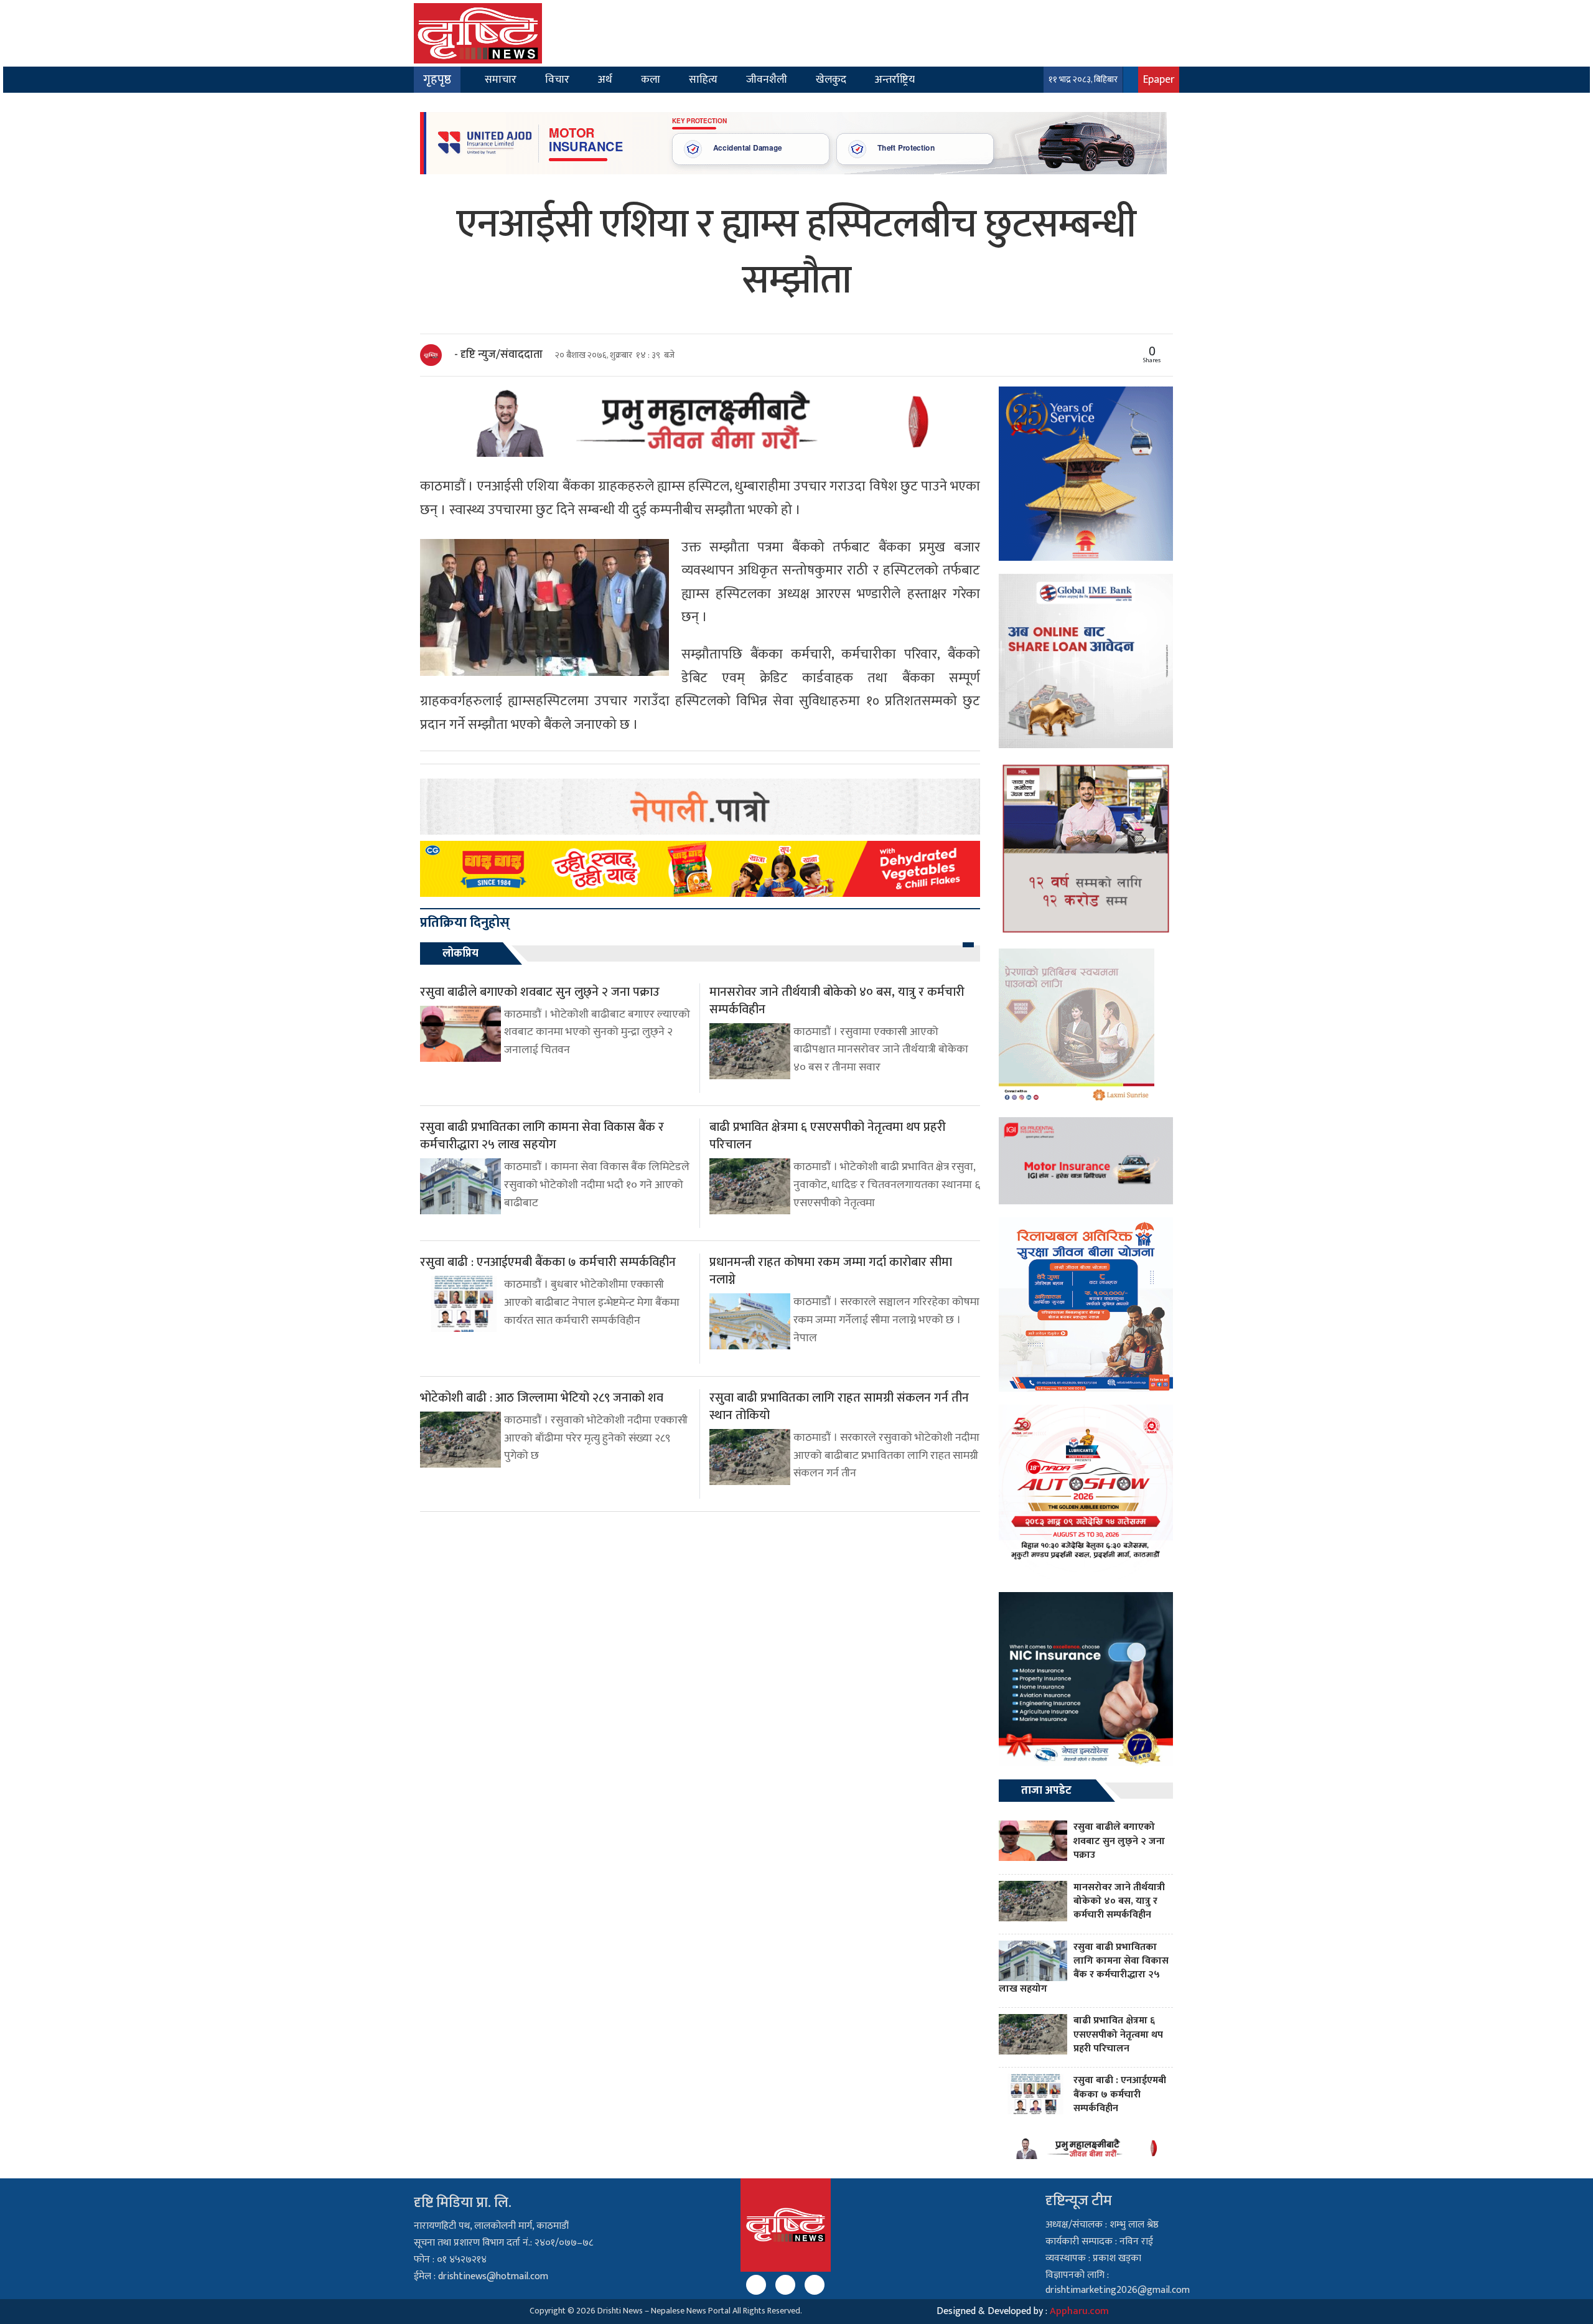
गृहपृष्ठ (437, 80)
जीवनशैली (767, 79)
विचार (557, 79)
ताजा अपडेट (1046, 1791)
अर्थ (605, 79)
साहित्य (703, 79)
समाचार (501, 79)
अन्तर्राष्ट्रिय (895, 79)
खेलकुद (831, 79)
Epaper (1159, 79)
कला (651, 79)
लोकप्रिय (460, 953)
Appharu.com (1079, 2311)
